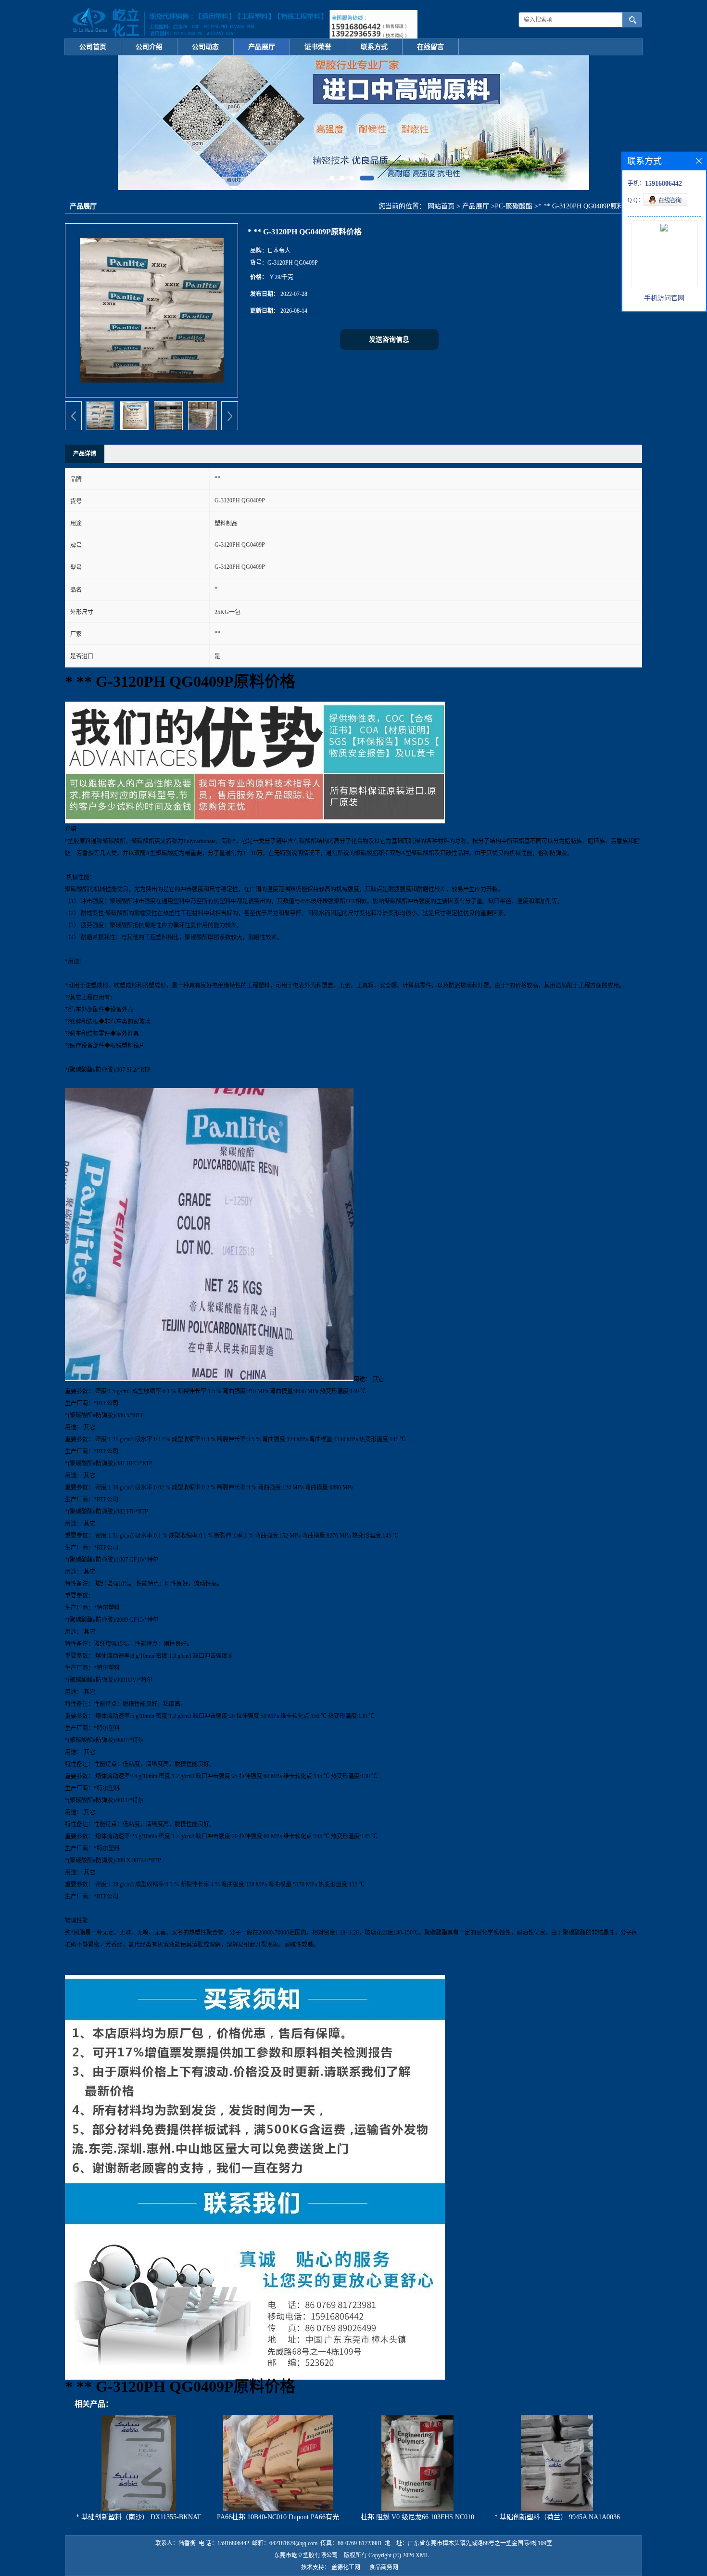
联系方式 (374, 47)
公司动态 (205, 47)
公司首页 (93, 47)
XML (422, 2555)
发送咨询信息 (389, 340)
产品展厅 (262, 47)
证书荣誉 (318, 47)
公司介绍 (149, 47)
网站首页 (441, 206)
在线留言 (430, 47)
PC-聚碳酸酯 (514, 206)
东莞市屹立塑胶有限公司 (306, 2555)
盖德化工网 (346, 2567)
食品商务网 (384, 2567)
